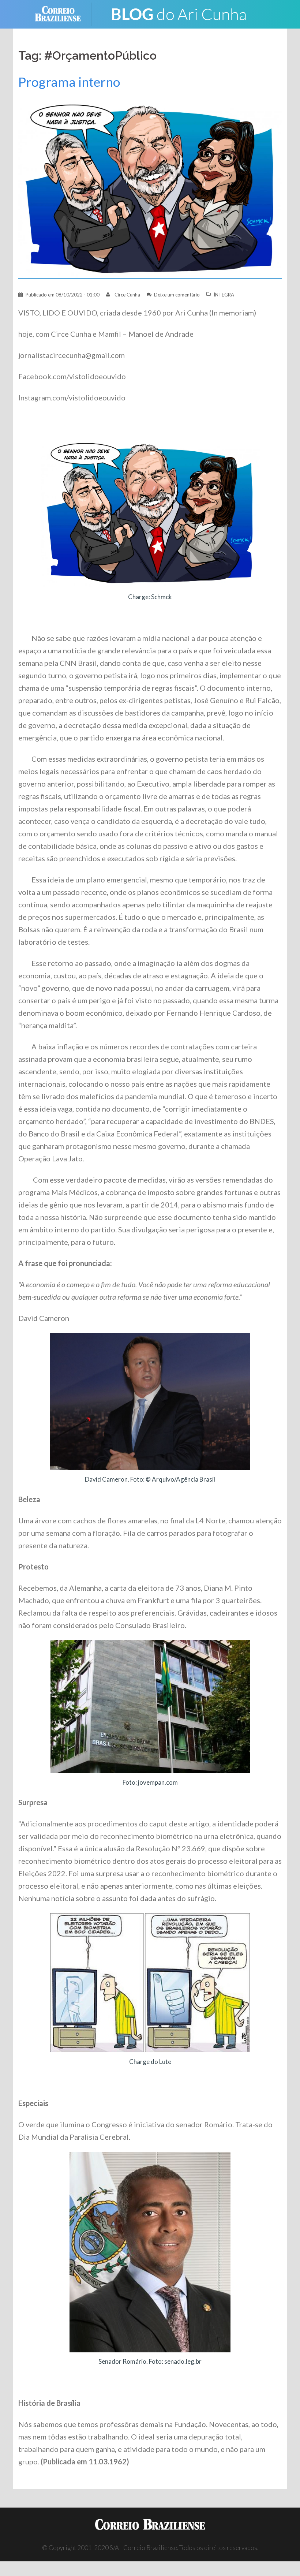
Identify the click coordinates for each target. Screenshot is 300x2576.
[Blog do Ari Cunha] (179, 13)
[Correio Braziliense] (63, 13)
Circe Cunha (127, 295)
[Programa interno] (150, 185)
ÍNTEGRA (224, 295)
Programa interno (69, 82)
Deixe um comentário (177, 295)
